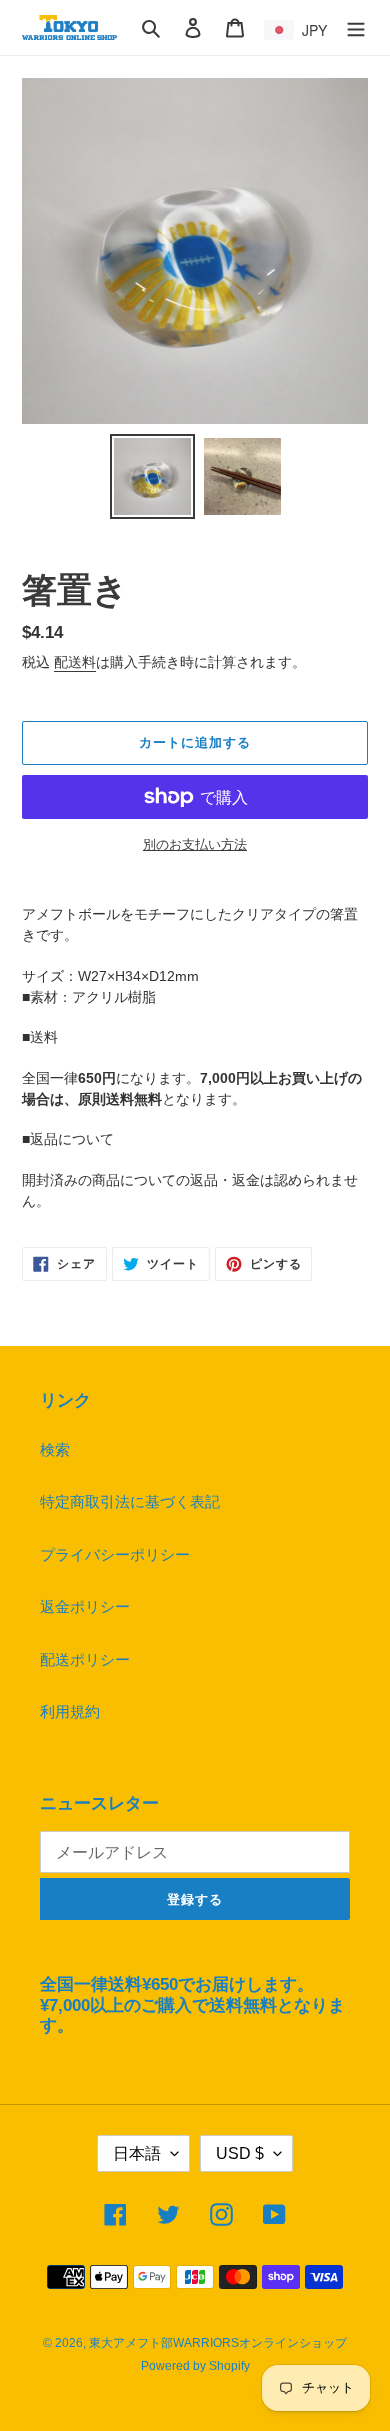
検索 (55, 1449)
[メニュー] (356, 27)
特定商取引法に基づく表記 (130, 1501)
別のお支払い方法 (195, 844)
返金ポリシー (85, 1606)
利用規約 (70, 1711)
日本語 (137, 2153)
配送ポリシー (85, 1659)
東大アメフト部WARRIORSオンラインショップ (218, 2343)
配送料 (75, 662)
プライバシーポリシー (115, 1554)
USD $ (240, 2153)
